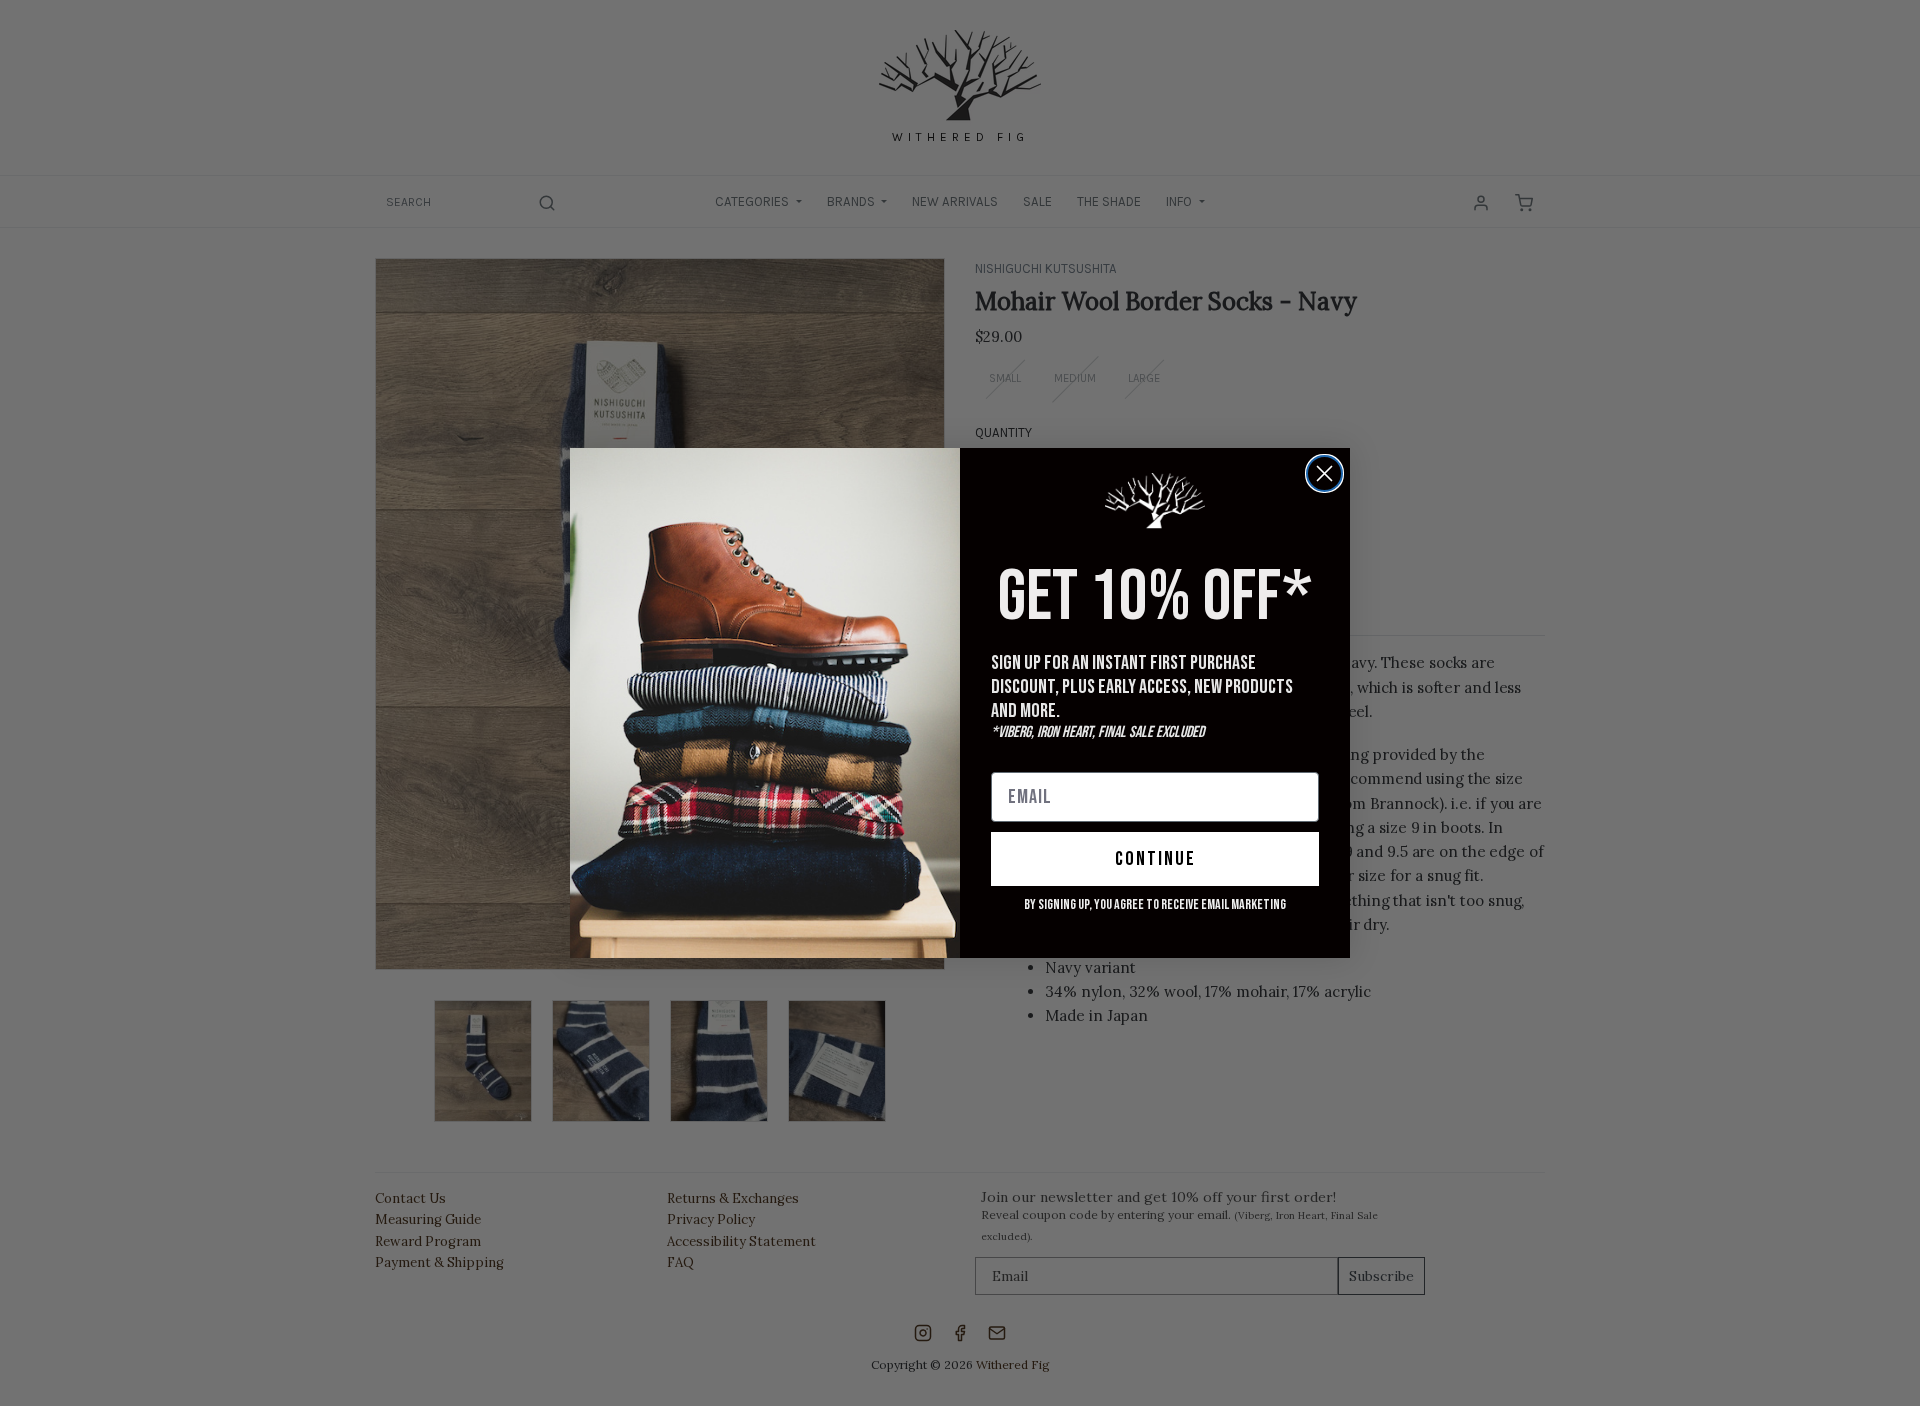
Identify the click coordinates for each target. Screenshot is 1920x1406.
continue (1155, 859)
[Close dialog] (1324, 473)
